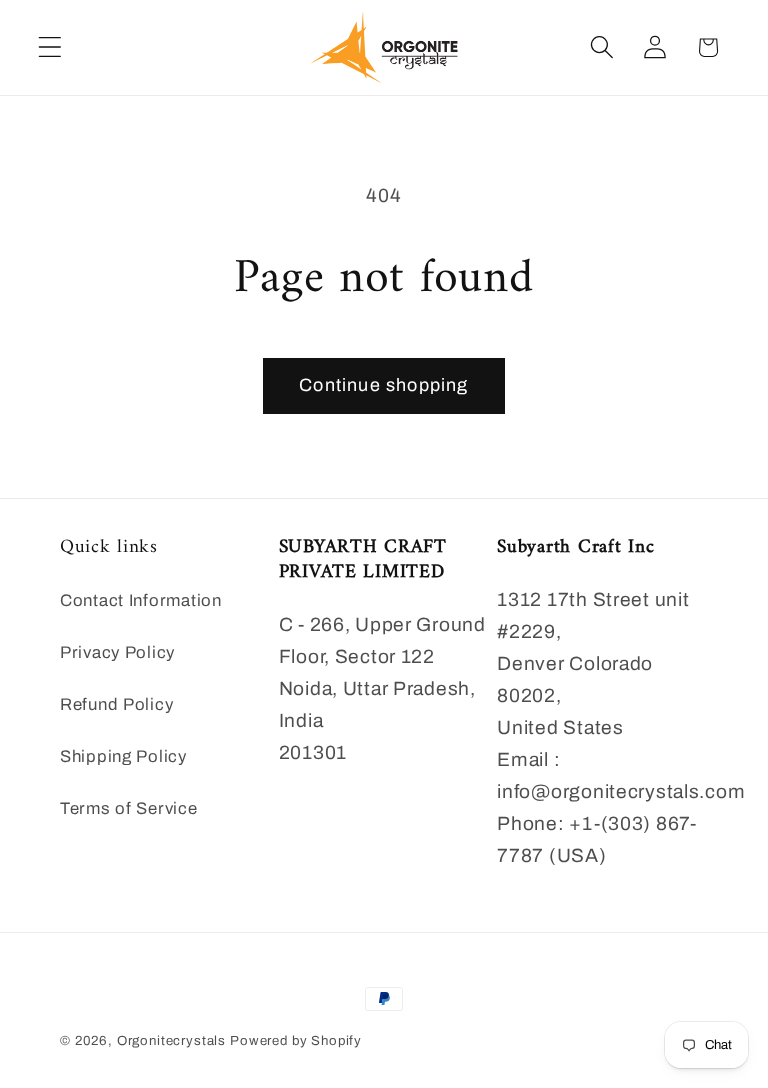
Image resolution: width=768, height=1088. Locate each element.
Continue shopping (383, 385)
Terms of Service (129, 808)
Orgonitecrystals (171, 1040)
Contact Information (141, 600)
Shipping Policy (123, 756)
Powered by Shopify (296, 1040)
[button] (50, 47)
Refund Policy (116, 704)
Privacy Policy (117, 652)
